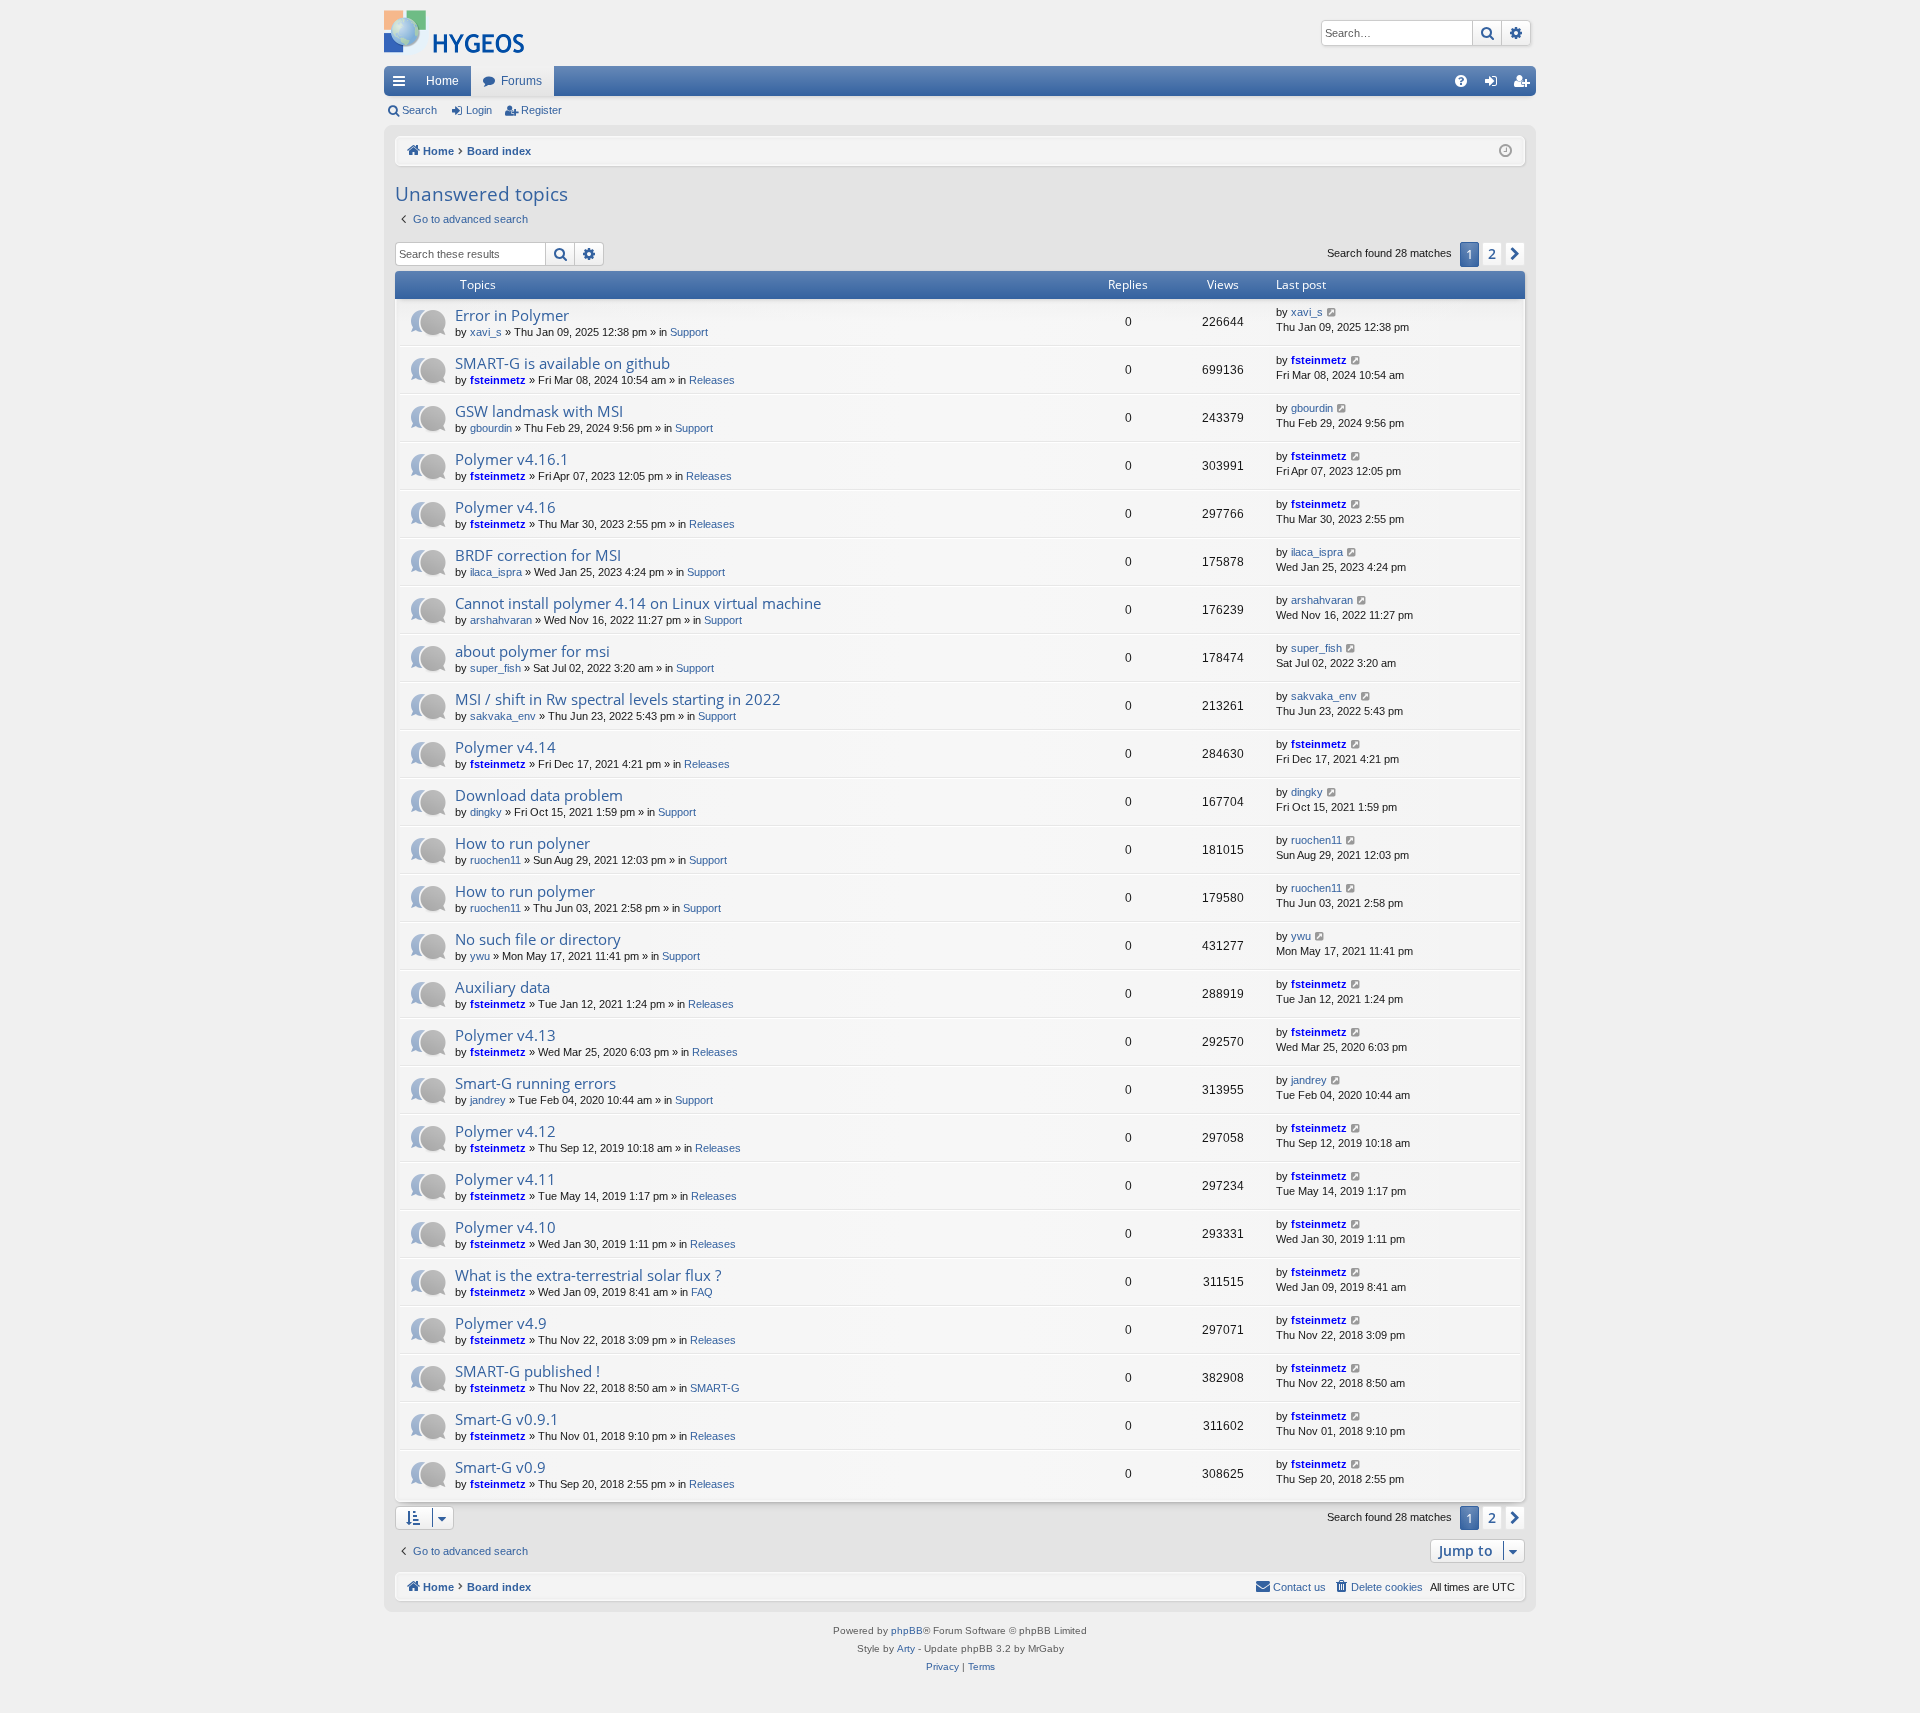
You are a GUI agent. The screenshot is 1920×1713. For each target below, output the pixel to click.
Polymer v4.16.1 (512, 459)
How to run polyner (522, 843)
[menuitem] (1461, 81)
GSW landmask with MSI (539, 411)
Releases (712, 380)
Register (541, 110)
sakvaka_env (503, 716)
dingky (486, 812)
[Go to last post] (1332, 312)
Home (442, 81)
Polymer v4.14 (505, 747)
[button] (1515, 254)
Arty (906, 1648)
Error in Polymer (512, 315)
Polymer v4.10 (505, 1227)
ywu (480, 956)
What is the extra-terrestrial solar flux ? (588, 1275)
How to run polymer (525, 891)
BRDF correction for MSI (538, 555)
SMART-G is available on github (562, 363)
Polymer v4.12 (505, 1131)
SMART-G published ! (527, 1371)
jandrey (488, 1100)
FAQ (702, 1292)
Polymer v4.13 (505, 1035)
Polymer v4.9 (501, 1323)
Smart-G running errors (535, 1083)
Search (419, 110)
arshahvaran (501, 620)
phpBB (907, 1630)
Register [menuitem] (1525, 85)
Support (689, 332)
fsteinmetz (498, 380)
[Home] (454, 33)
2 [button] (1492, 253)
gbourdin (491, 428)
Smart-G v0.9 (500, 1467)
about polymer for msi (532, 651)
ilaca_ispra (496, 572)
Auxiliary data (502, 987)
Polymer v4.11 (505, 1179)
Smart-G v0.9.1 (507, 1419)
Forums (521, 81)
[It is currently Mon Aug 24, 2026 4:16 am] (1505, 151)
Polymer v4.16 (505, 507)
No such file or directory (538, 939)
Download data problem (539, 795)
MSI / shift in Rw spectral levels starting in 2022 (618, 699)
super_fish (495, 668)
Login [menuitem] (1495, 85)
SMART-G (715, 1388)
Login (479, 110)
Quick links (403, 85)
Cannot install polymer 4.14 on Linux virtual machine (638, 603)
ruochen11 (495, 860)
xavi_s (486, 332)
